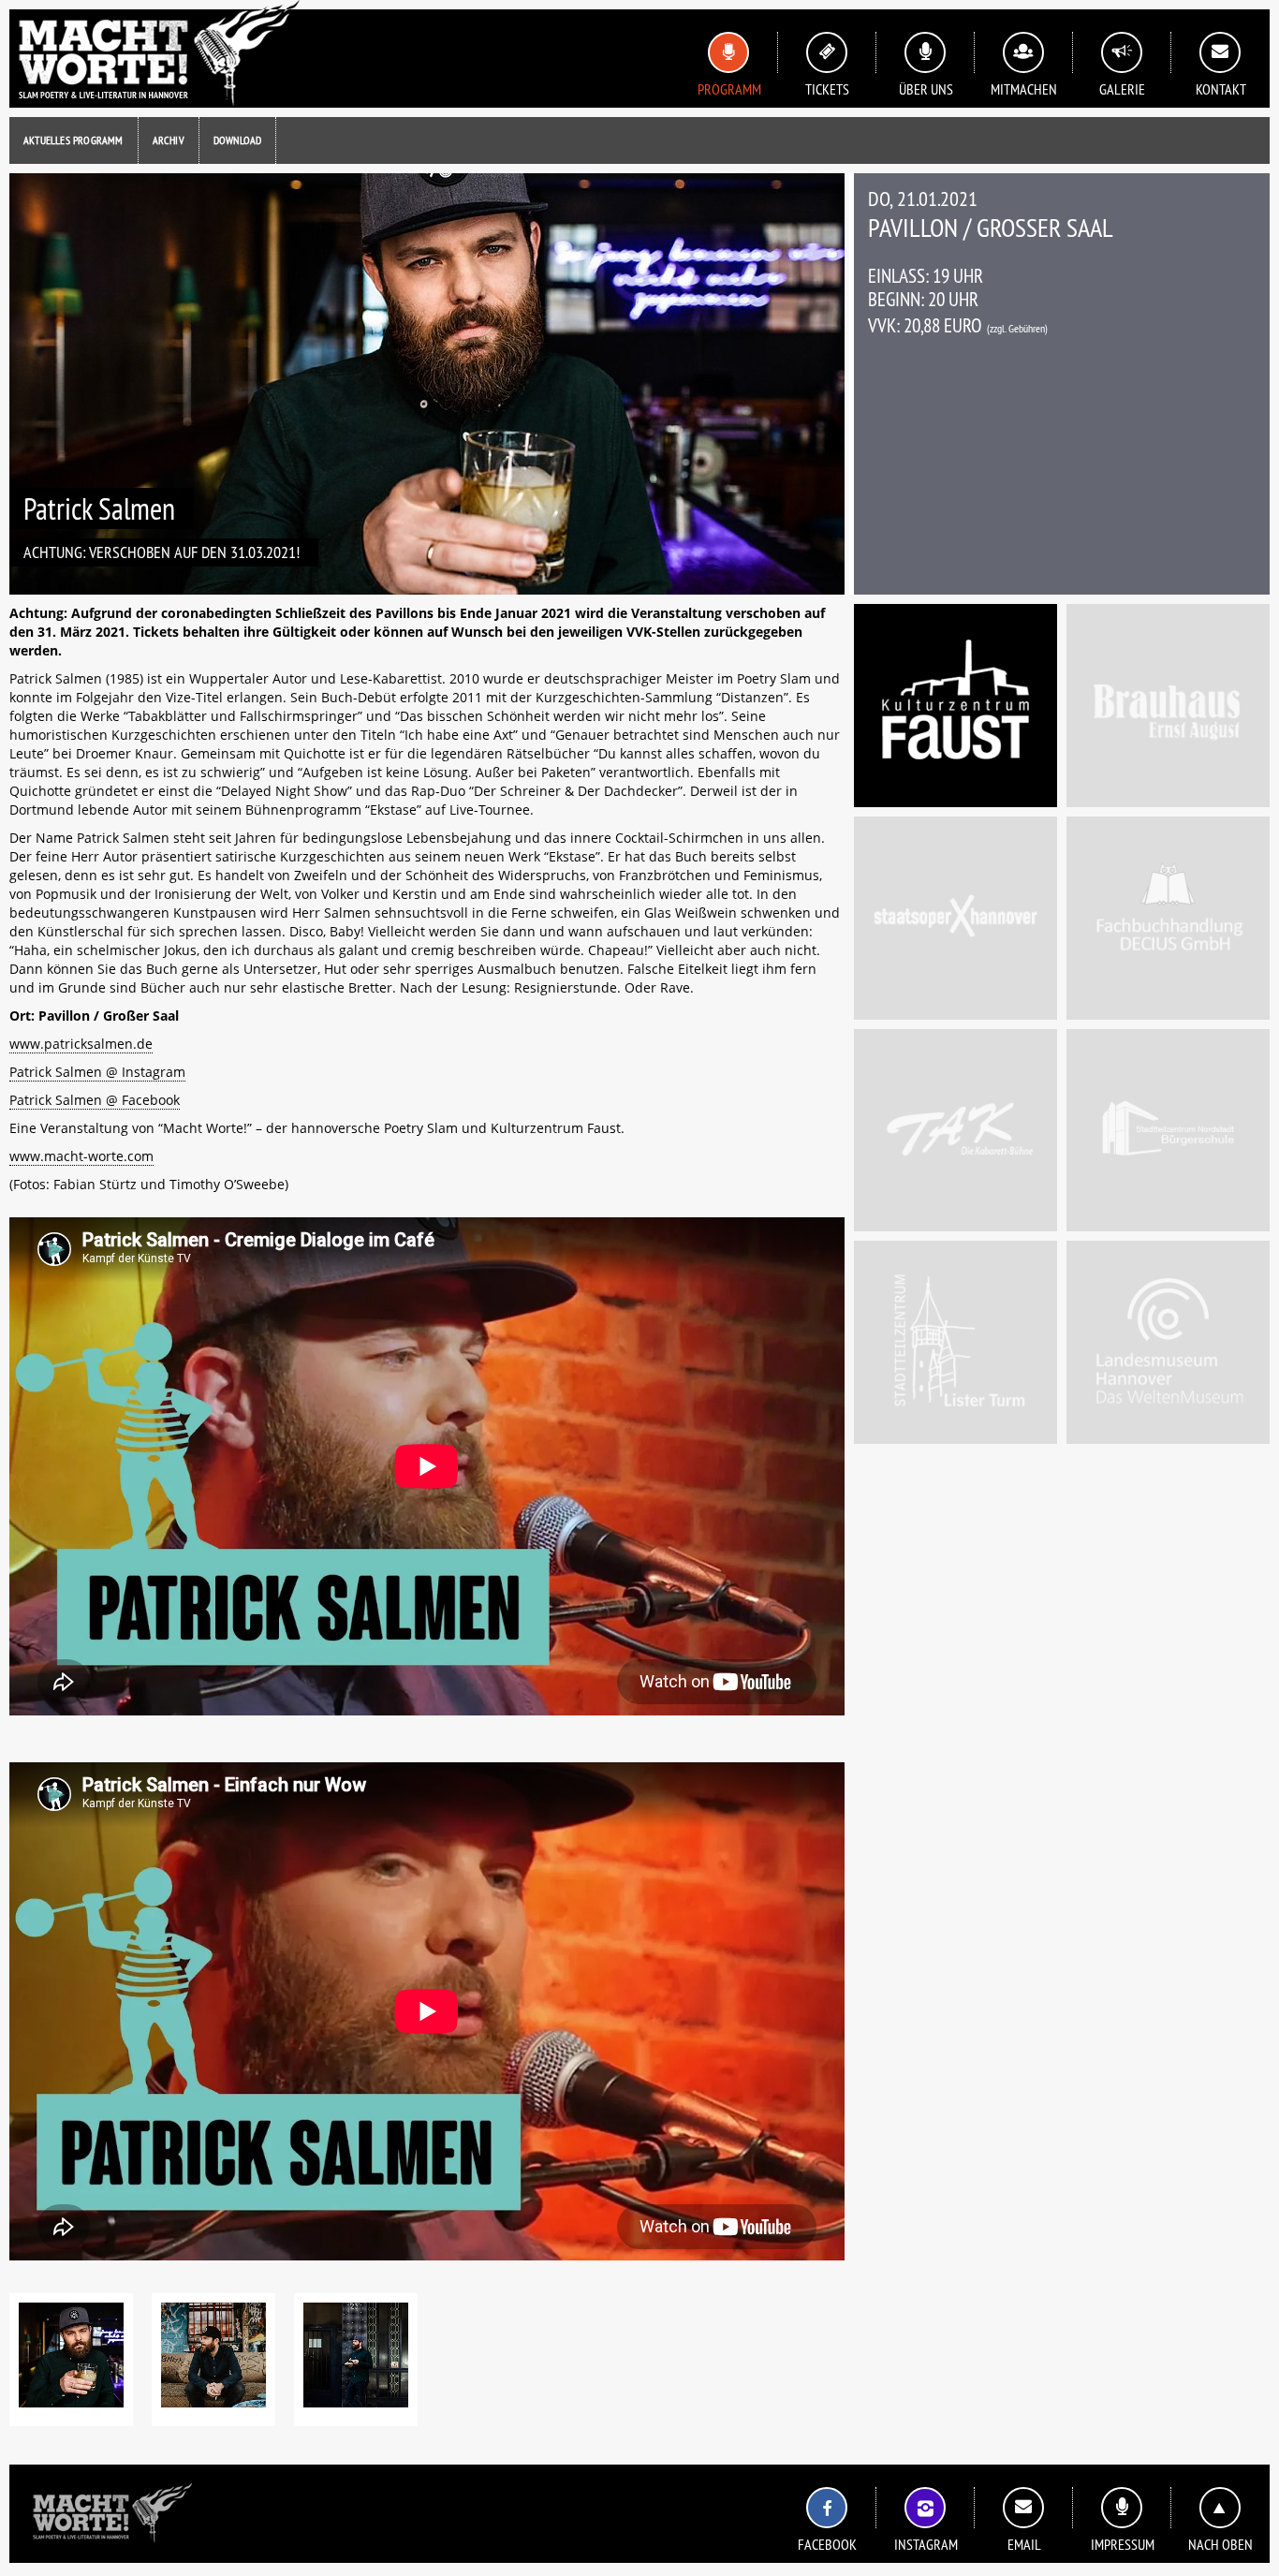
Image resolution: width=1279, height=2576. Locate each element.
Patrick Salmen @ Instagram (97, 1072)
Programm (729, 89)
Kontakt (1221, 89)
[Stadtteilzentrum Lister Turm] (956, 1342)
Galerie (1122, 89)
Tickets (827, 89)
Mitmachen (1024, 89)
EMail (1024, 2544)
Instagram (926, 2544)
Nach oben (1220, 2544)
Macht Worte (154, 54)
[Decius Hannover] (1168, 918)
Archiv (169, 140)
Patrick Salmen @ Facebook (95, 1100)
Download (238, 140)
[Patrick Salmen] (71, 2360)
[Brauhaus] (1168, 706)
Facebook (827, 2544)
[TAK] (956, 1131)
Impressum (1123, 2544)
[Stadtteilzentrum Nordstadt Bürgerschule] (1168, 1131)
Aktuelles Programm (74, 140)
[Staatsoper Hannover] (956, 918)
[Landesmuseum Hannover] (1168, 1342)
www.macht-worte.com (81, 1156)
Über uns (926, 89)
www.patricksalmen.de (81, 1044)
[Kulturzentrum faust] (956, 706)
